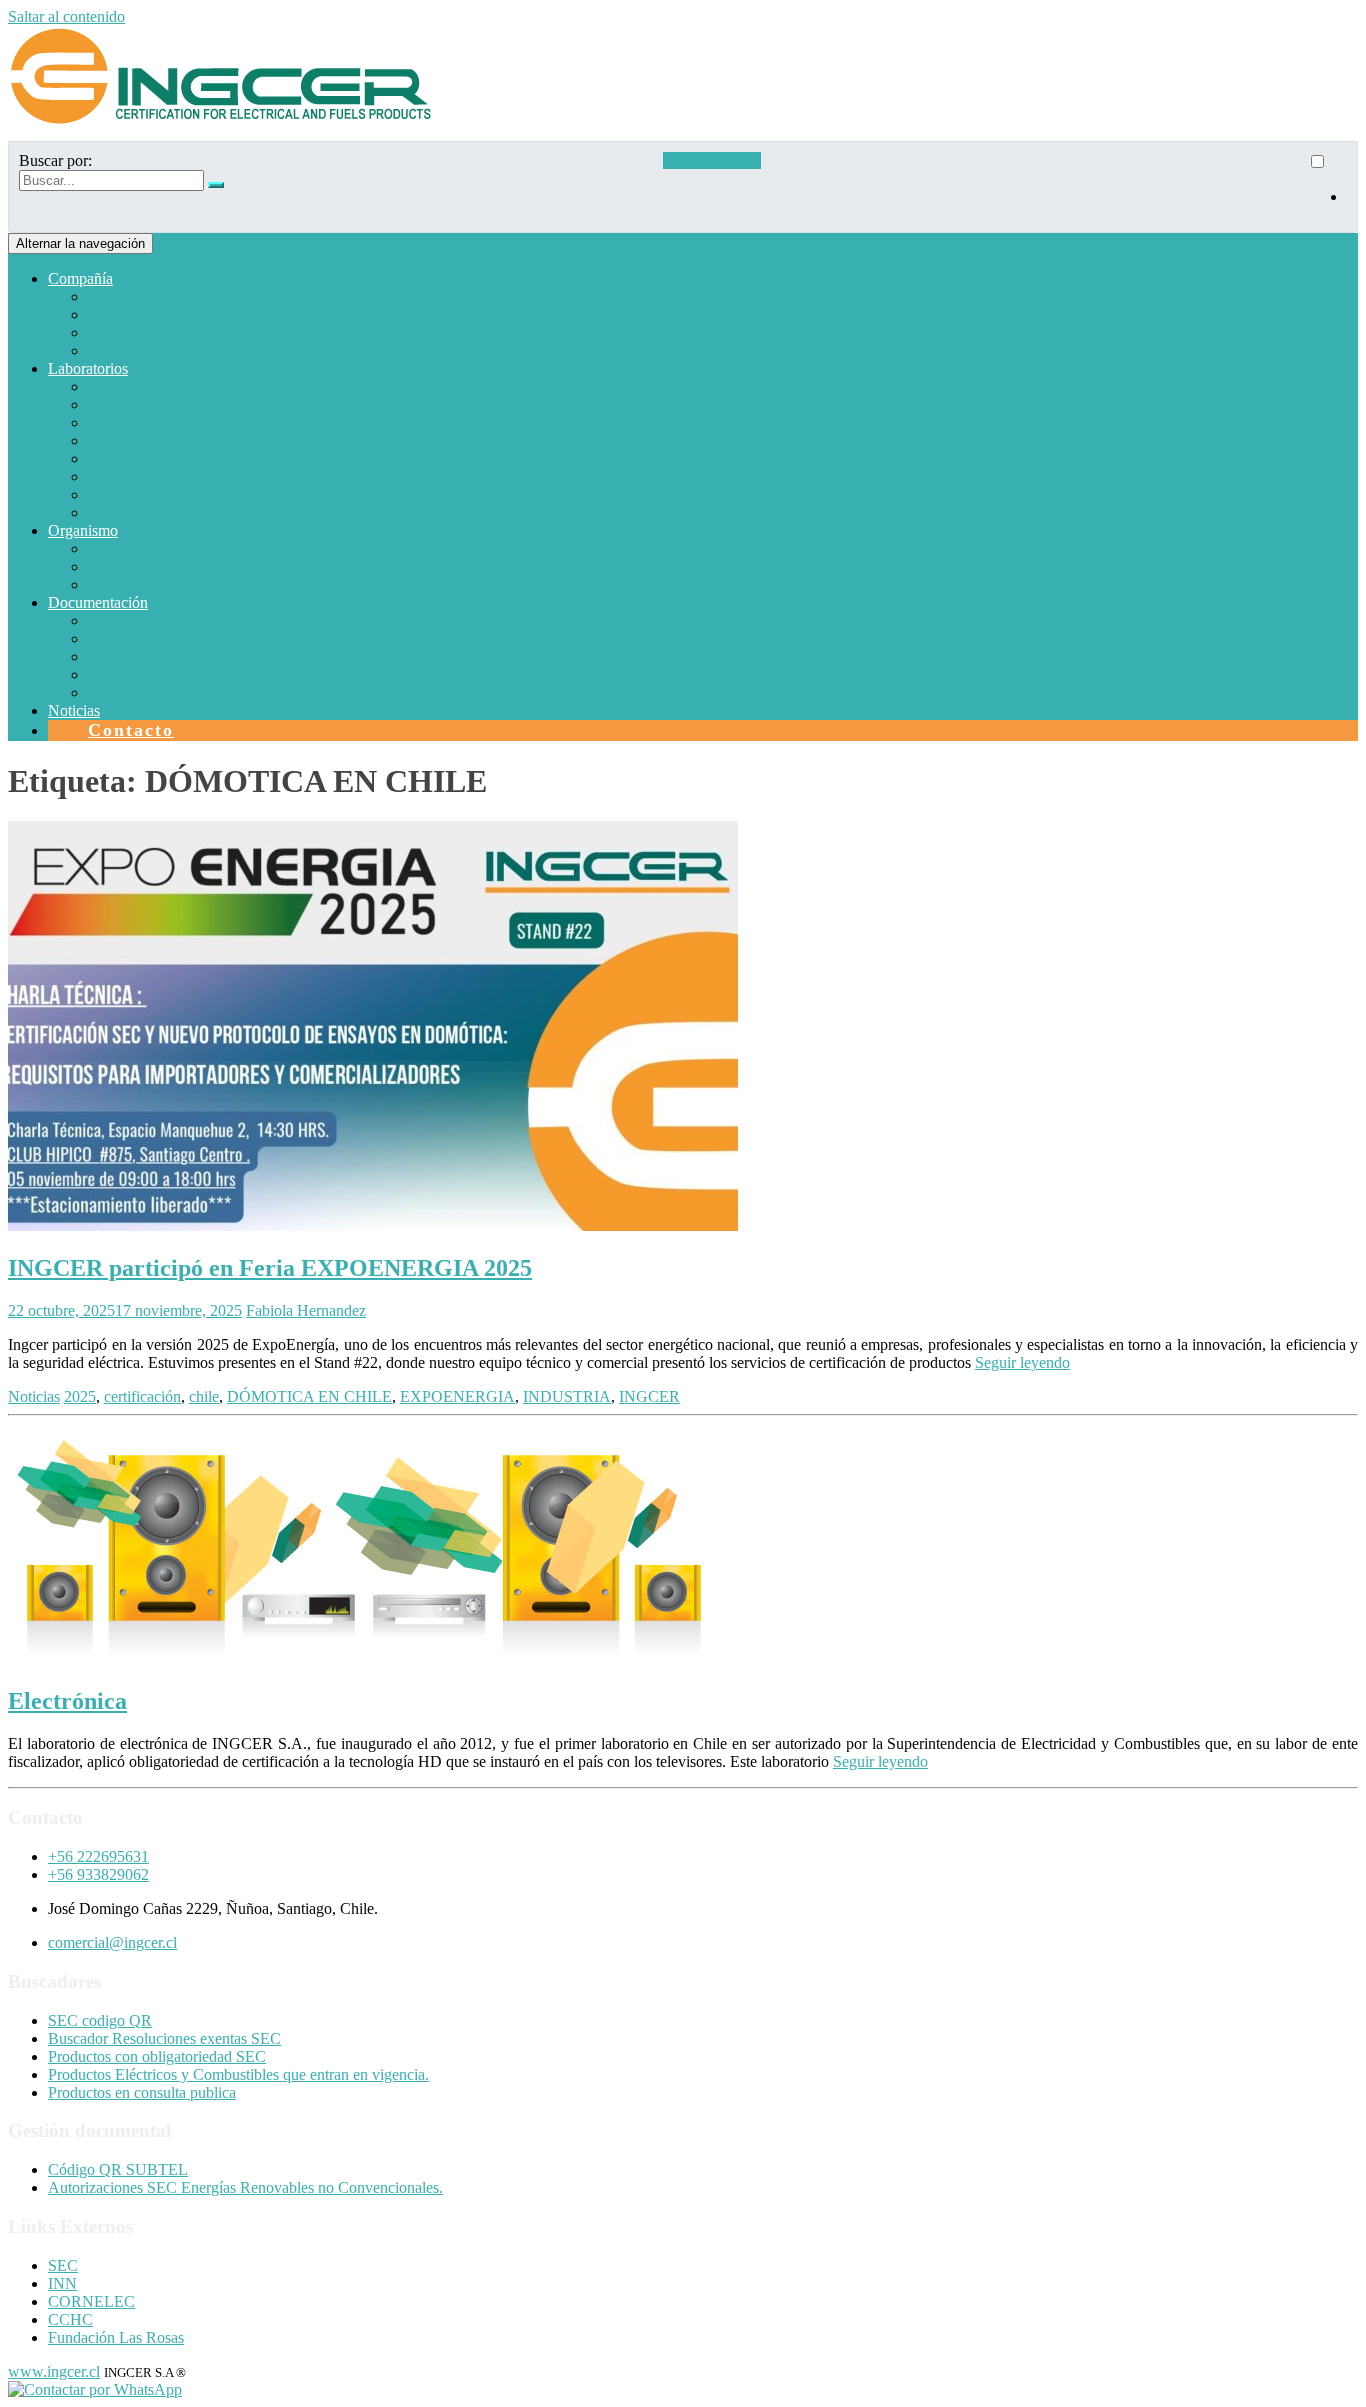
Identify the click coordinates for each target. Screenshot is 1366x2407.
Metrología (122, 512)
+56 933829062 (98, 1874)
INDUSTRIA (567, 1396)
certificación (142, 1396)
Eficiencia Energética (155, 476)
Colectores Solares (146, 584)
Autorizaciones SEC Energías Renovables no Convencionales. (245, 2187)
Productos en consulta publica (142, 2092)
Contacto (131, 730)
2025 (80, 1396)
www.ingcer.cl (54, 2371)
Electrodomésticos (145, 386)
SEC (63, 2265)
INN (62, 2283)
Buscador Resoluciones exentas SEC (164, 2038)
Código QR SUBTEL (118, 2169)
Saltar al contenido (66, 16)
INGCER (649, 1396)
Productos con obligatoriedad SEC (157, 2056)
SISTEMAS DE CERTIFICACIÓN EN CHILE (242, 548)
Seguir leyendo (1022, 1362)
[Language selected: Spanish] (1327, 187)
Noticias (74, 710)
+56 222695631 (98, 1856)
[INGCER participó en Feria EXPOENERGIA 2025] (373, 1225)
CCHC (70, 2319)
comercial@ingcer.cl (112, 1942)
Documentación (98, 602)
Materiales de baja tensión (169, 422)
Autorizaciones (135, 566)
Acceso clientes (712, 160)
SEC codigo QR (100, 2020)
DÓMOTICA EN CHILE (309, 1396)
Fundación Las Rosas (116, 2337)
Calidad (112, 692)
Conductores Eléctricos (161, 458)
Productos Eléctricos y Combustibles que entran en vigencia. (238, 2074)
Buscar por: (55, 160)
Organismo (83, 530)
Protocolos (121, 620)
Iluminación (125, 494)
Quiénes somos (136, 296)
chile (204, 1396)
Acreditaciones (135, 656)
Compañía (80, 278)
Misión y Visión (138, 314)
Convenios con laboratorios (174, 674)
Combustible (128, 404)
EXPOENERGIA (457, 1396)
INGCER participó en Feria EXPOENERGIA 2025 (270, 1268)
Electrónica (123, 440)
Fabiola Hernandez (306, 1310)
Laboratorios (88, 368)
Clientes (113, 350)
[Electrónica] (363, 1658)
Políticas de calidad (148, 332)
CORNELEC (91, 2301)
